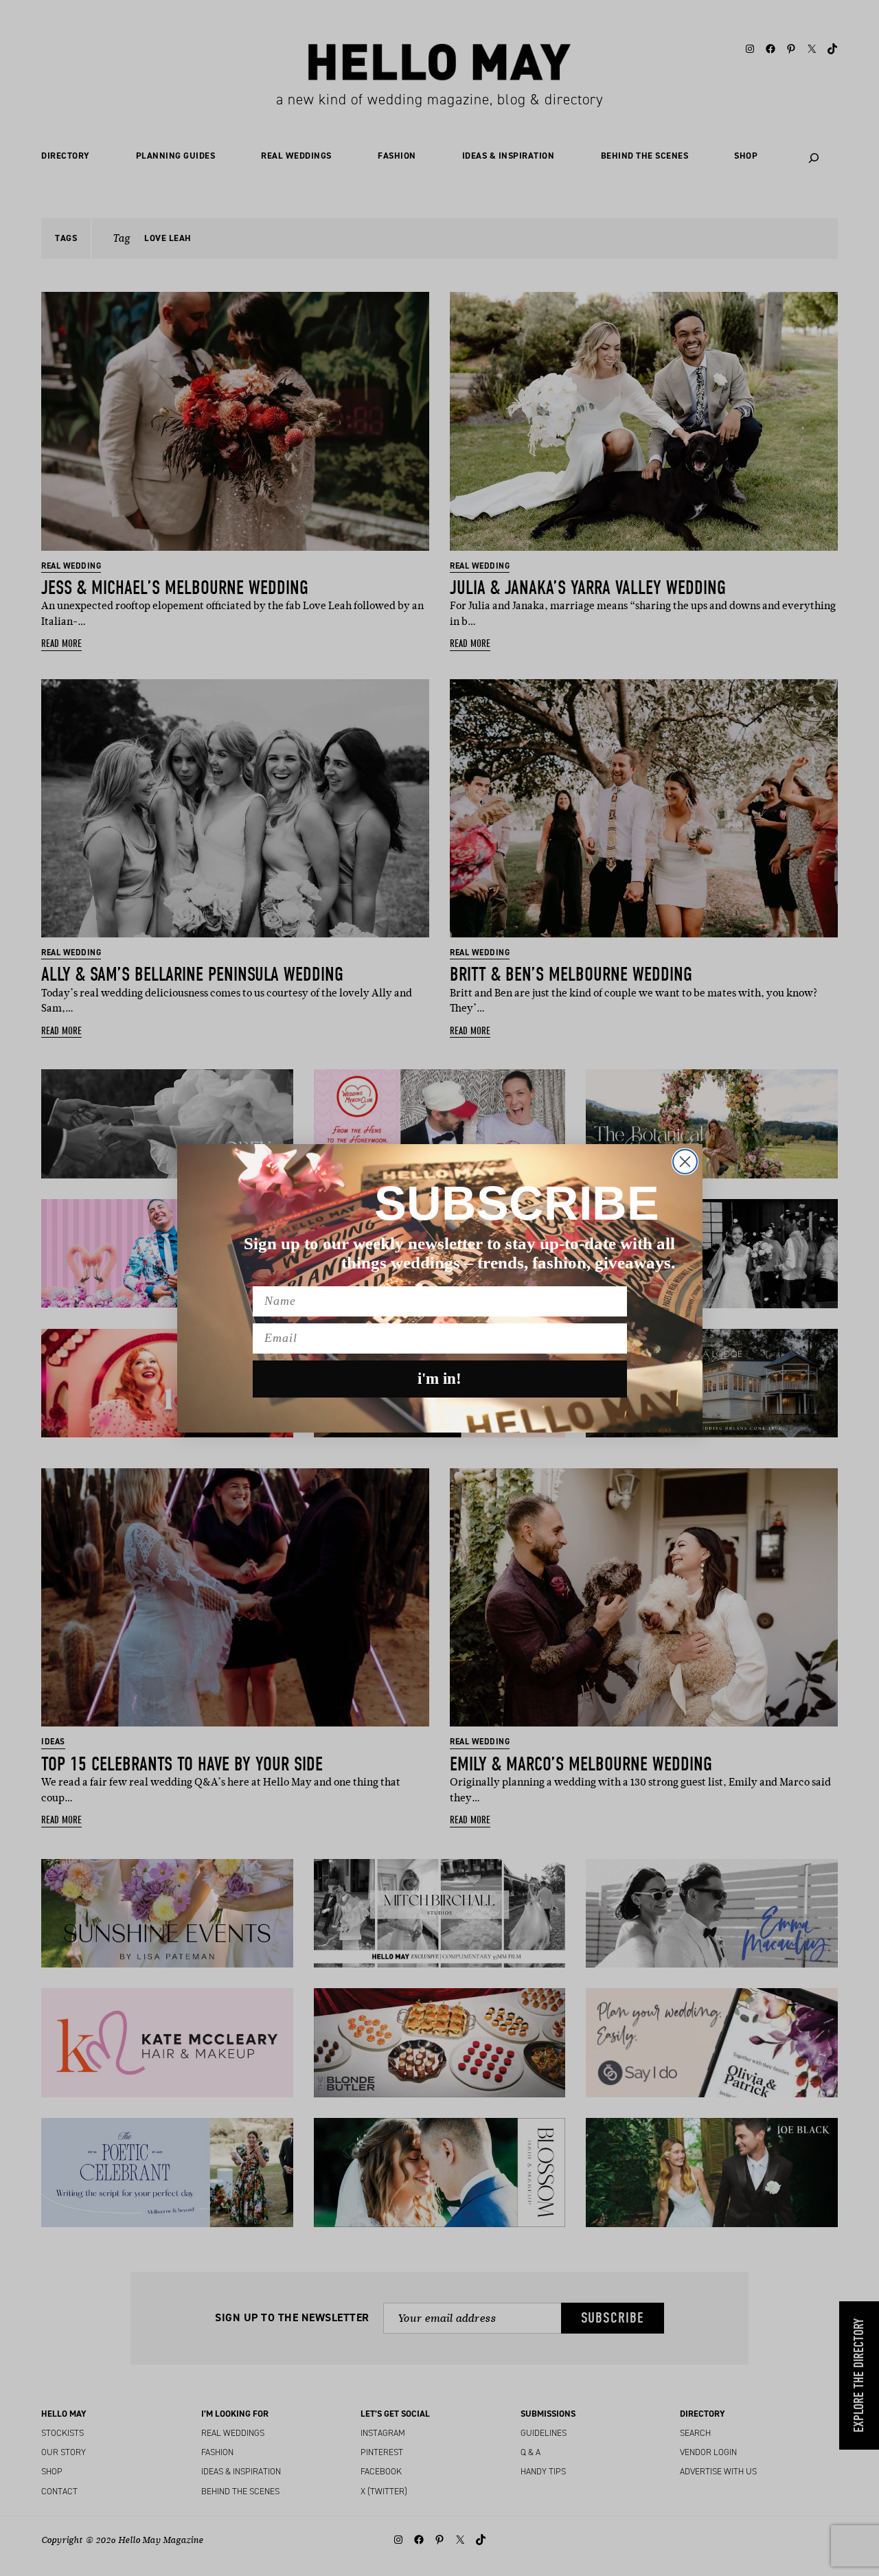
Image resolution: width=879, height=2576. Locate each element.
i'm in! (439, 1379)
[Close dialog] (685, 1162)
